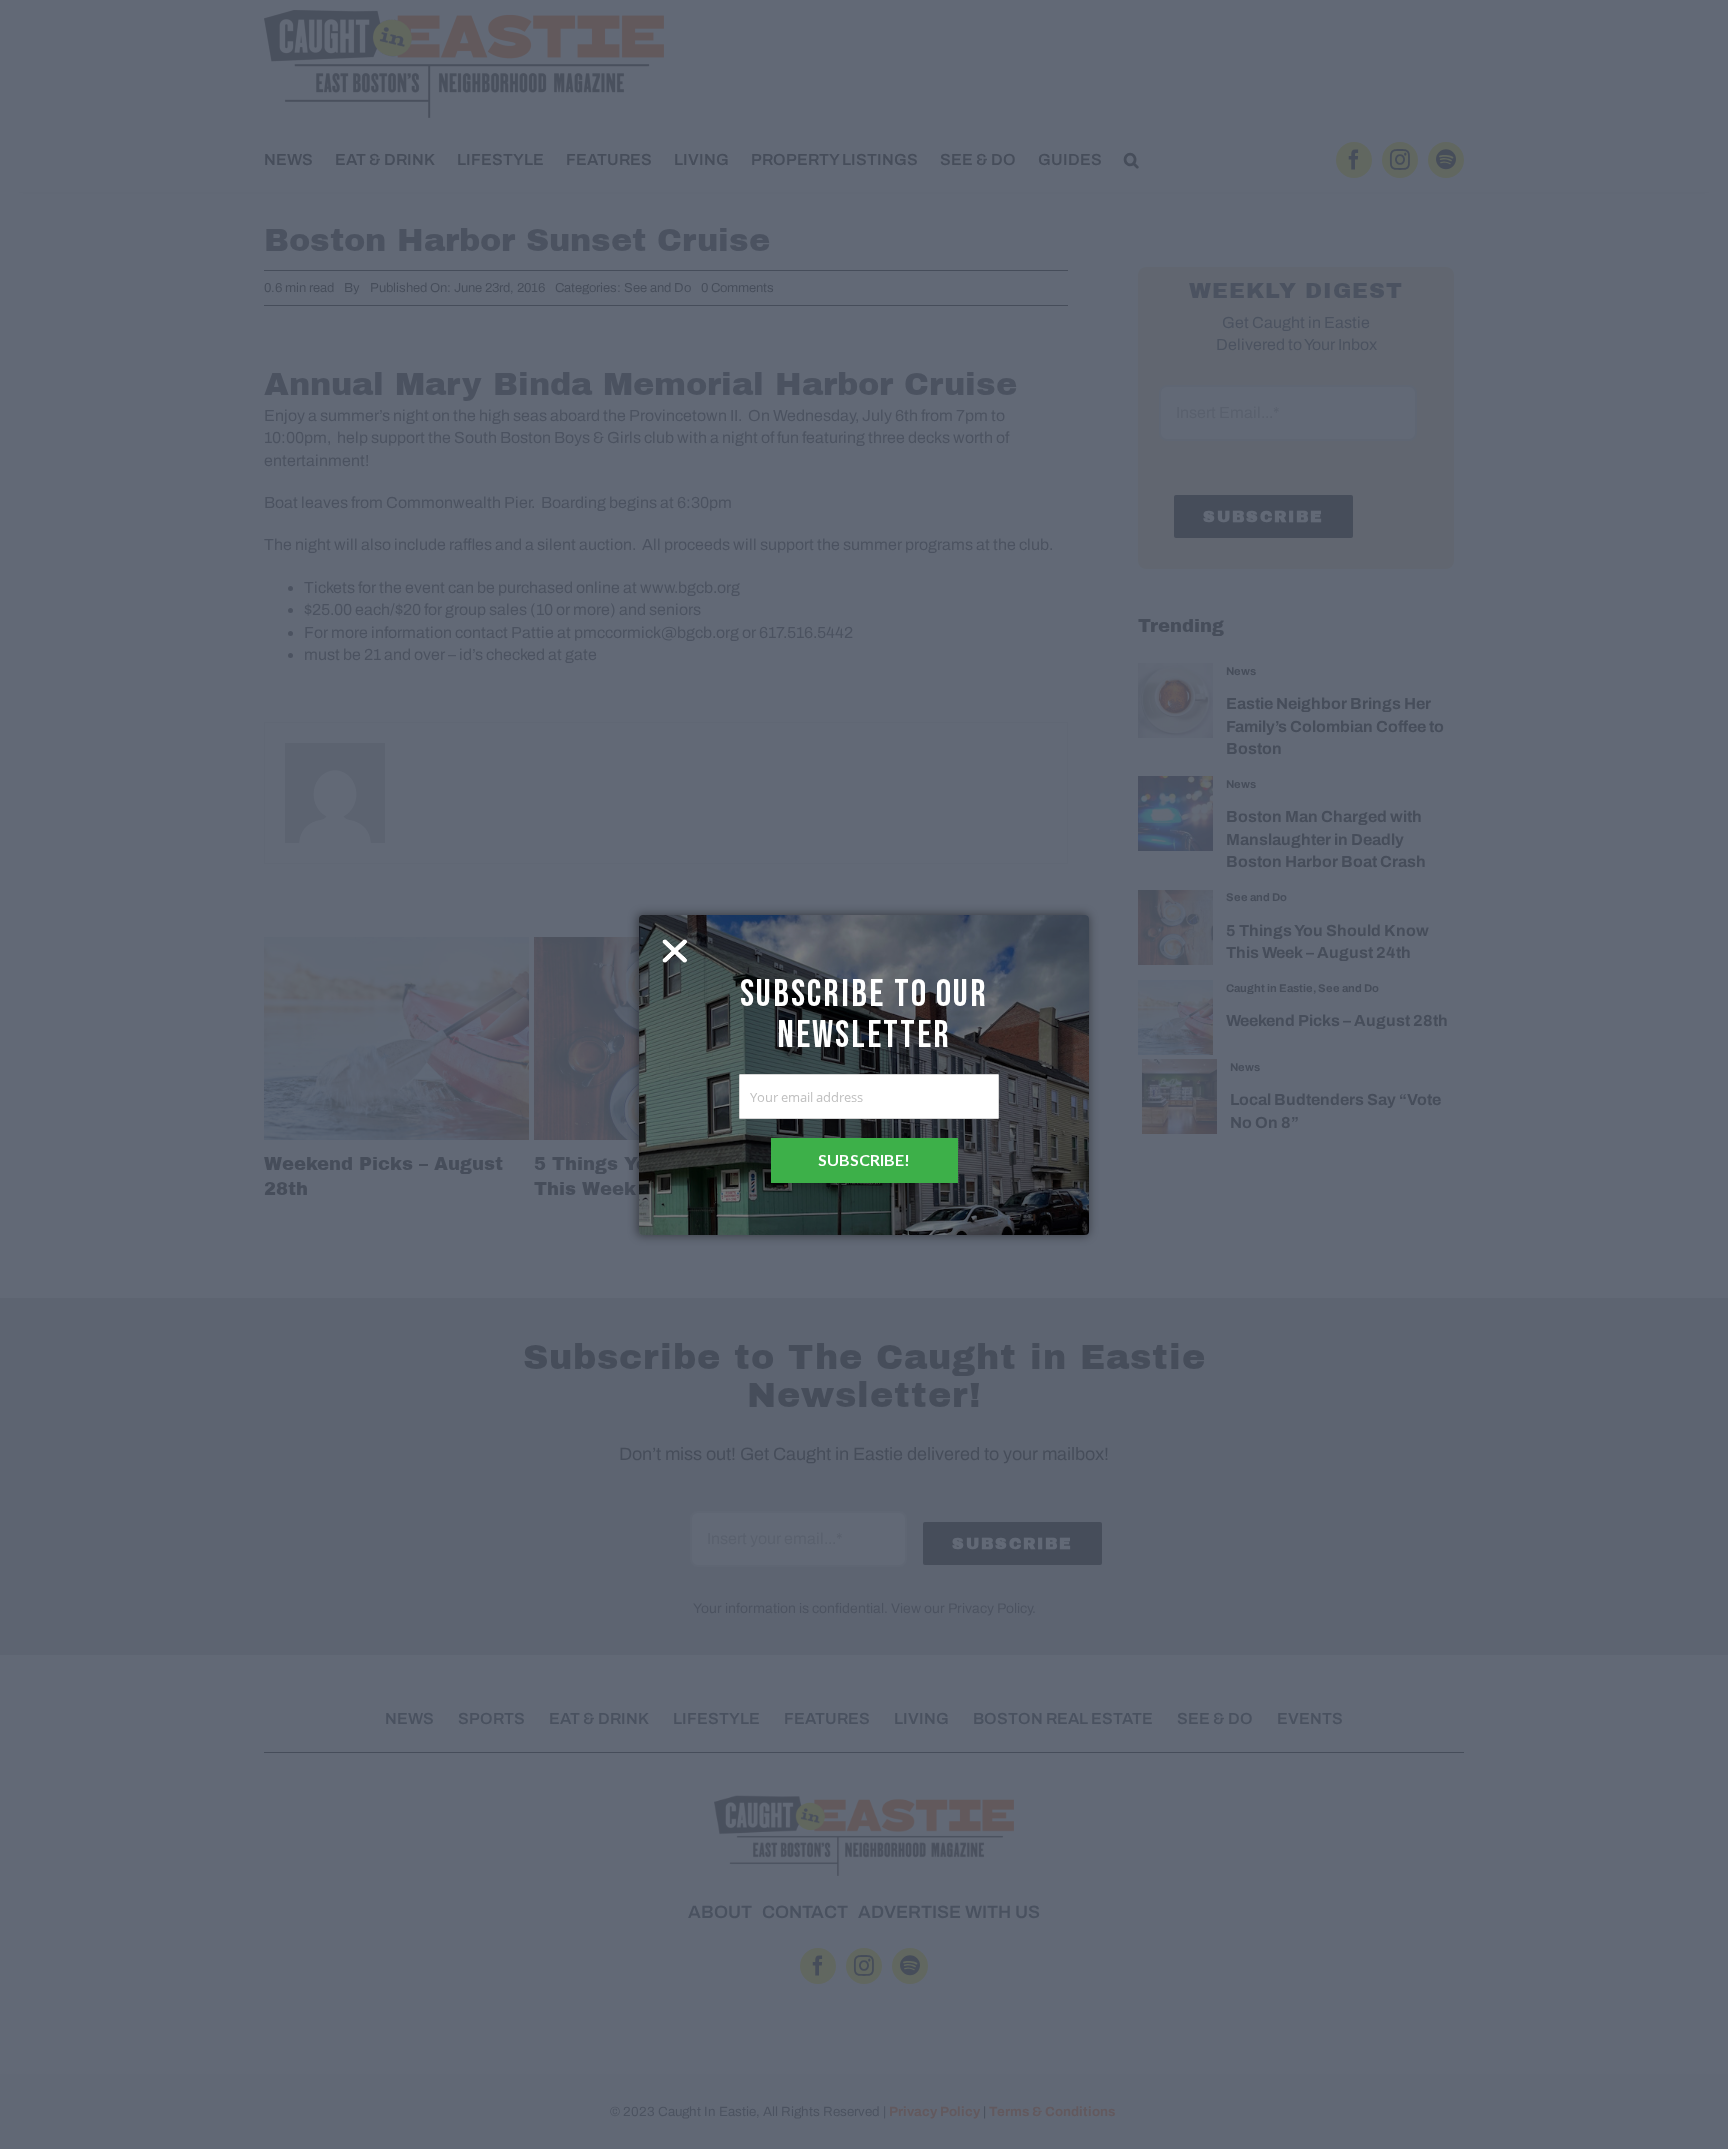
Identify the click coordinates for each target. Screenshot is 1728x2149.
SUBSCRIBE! (864, 1159)
